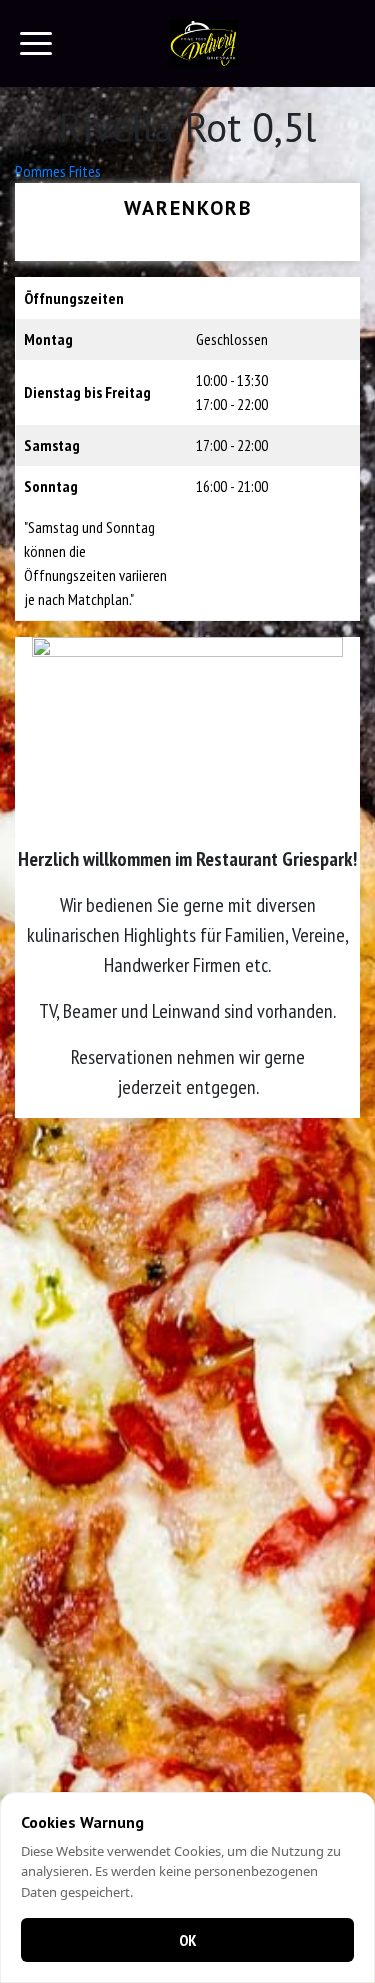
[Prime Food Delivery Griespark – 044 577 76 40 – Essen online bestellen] (203, 43)
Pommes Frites (58, 171)
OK (188, 1940)
